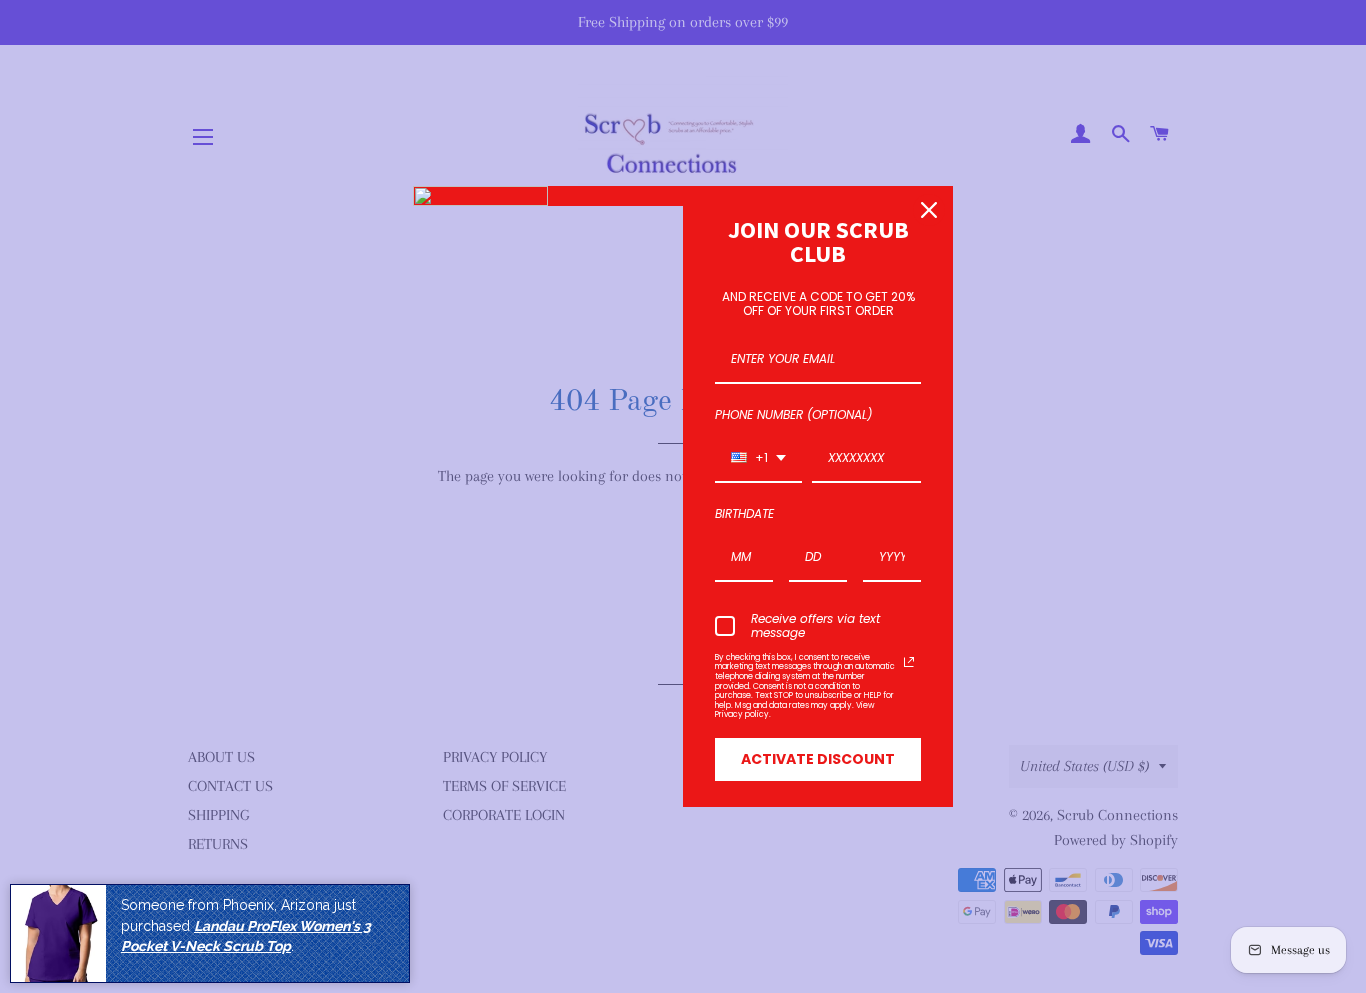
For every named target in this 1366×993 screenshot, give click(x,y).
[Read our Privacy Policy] (909, 662)
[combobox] (758, 459)
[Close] (929, 210)
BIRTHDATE (744, 513)
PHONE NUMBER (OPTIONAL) (793, 414)
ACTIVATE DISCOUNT (818, 759)
